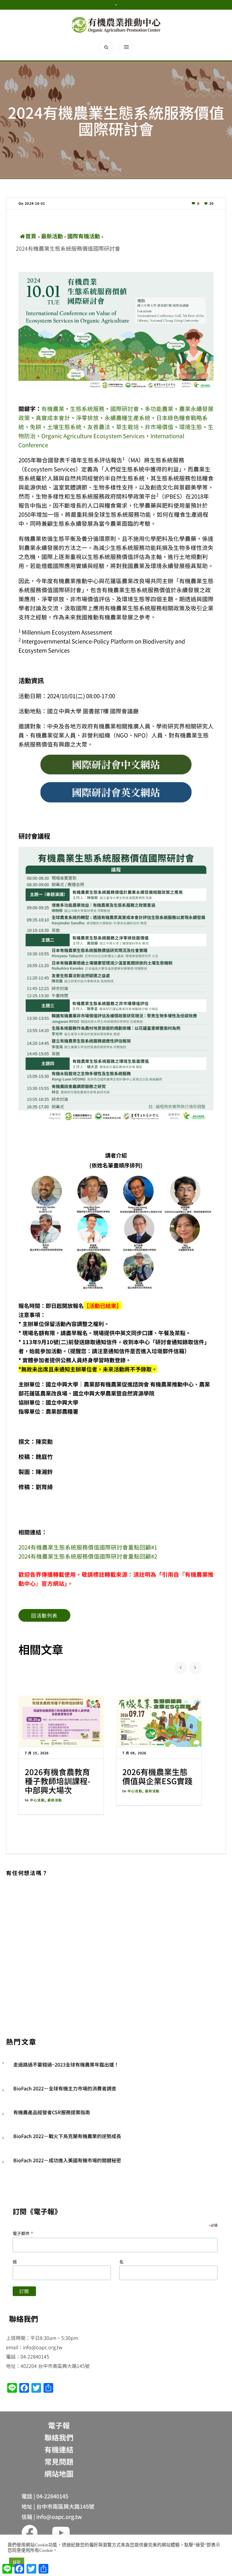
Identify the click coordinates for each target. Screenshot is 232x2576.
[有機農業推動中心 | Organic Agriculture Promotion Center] (116, 25)
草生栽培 (127, 427)
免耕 (36, 427)
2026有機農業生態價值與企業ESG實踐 (157, 1776)
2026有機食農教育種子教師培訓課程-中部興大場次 (58, 1781)
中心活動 (37, 1800)
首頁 (31, 236)
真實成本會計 (53, 418)
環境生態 (191, 427)
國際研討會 (125, 408)
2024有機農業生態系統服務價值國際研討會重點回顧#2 (88, 1556)
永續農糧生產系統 (127, 418)
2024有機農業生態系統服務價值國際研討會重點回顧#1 (88, 1547)
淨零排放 (87, 418)
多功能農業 (159, 408)
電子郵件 (23, 2233)
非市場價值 (159, 427)
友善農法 (99, 427)
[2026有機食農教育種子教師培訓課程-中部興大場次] (61, 1721)
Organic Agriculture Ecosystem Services (93, 436)
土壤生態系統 (64, 427)
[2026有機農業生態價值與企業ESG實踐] (159, 1721)
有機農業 (53, 408)
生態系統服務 (87, 408)
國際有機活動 (84, 236)
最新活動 (52, 236)
